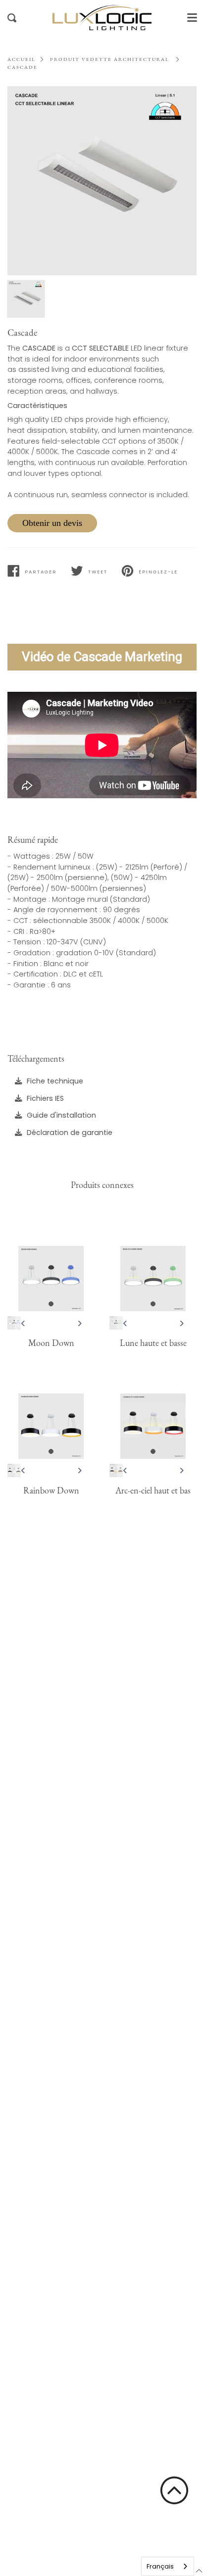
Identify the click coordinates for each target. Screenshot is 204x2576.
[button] (174, 2490)
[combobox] (168, 2566)
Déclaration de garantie (70, 1132)
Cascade (23, 67)
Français (160, 2566)
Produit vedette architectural (110, 59)
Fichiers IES (45, 1098)
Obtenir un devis (52, 523)
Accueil (22, 59)
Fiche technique (55, 1081)
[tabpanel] (102, 181)
